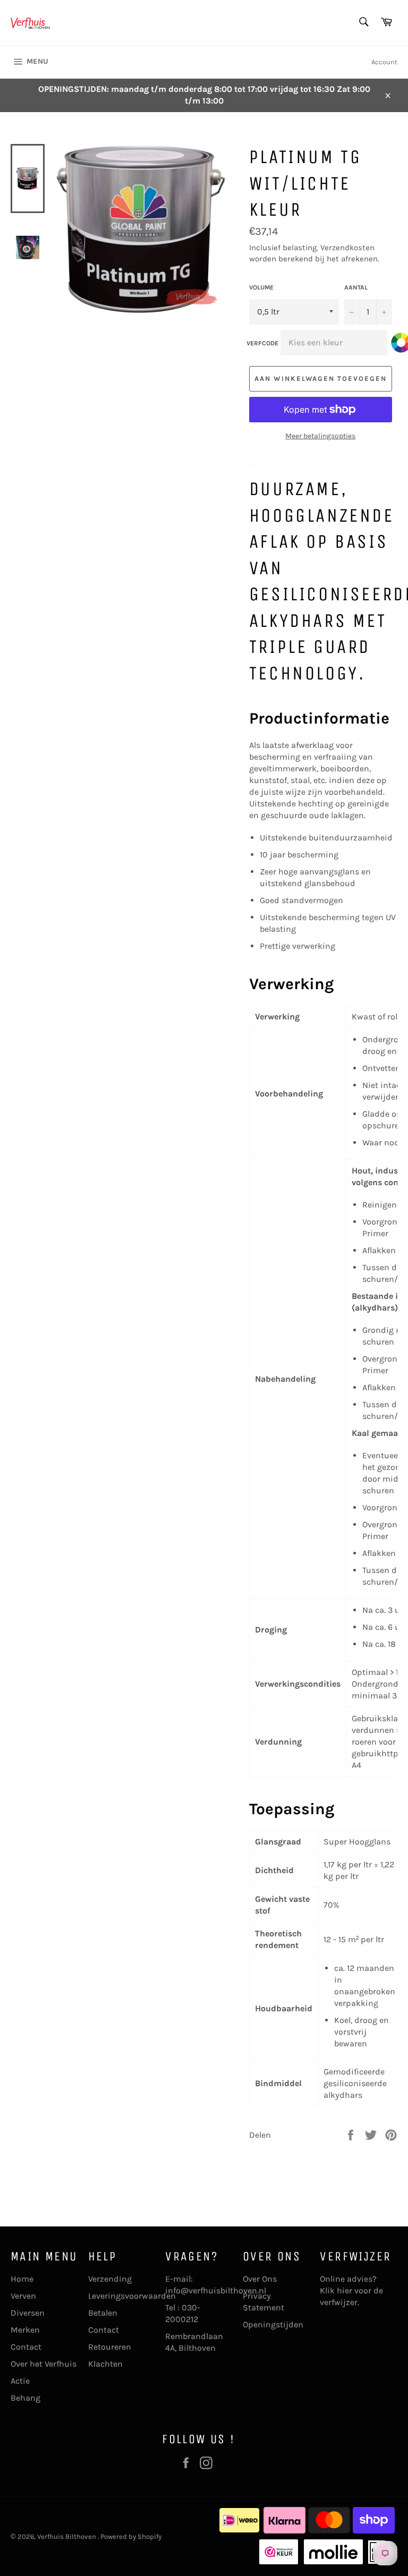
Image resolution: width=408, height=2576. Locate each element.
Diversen (28, 2313)
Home (22, 2279)
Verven (23, 2296)
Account (384, 62)
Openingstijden (273, 2324)
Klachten (105, 2364)
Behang (25, 2398)
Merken (25, 2330)
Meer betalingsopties (320, 436)
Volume (261, 287)
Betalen (103, 2313)
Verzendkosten (347, 248)
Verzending (110, 2279)
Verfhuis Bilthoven (67, 2536)
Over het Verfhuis (44, 2364)
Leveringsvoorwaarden (132, 2296)
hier (345, 2290)
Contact (26, 2347)
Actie (20, 2381)
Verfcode (262, 343)
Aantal (356, 287)
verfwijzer (339, 2302)
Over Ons (260, 2279)
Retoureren (110, 2347)
